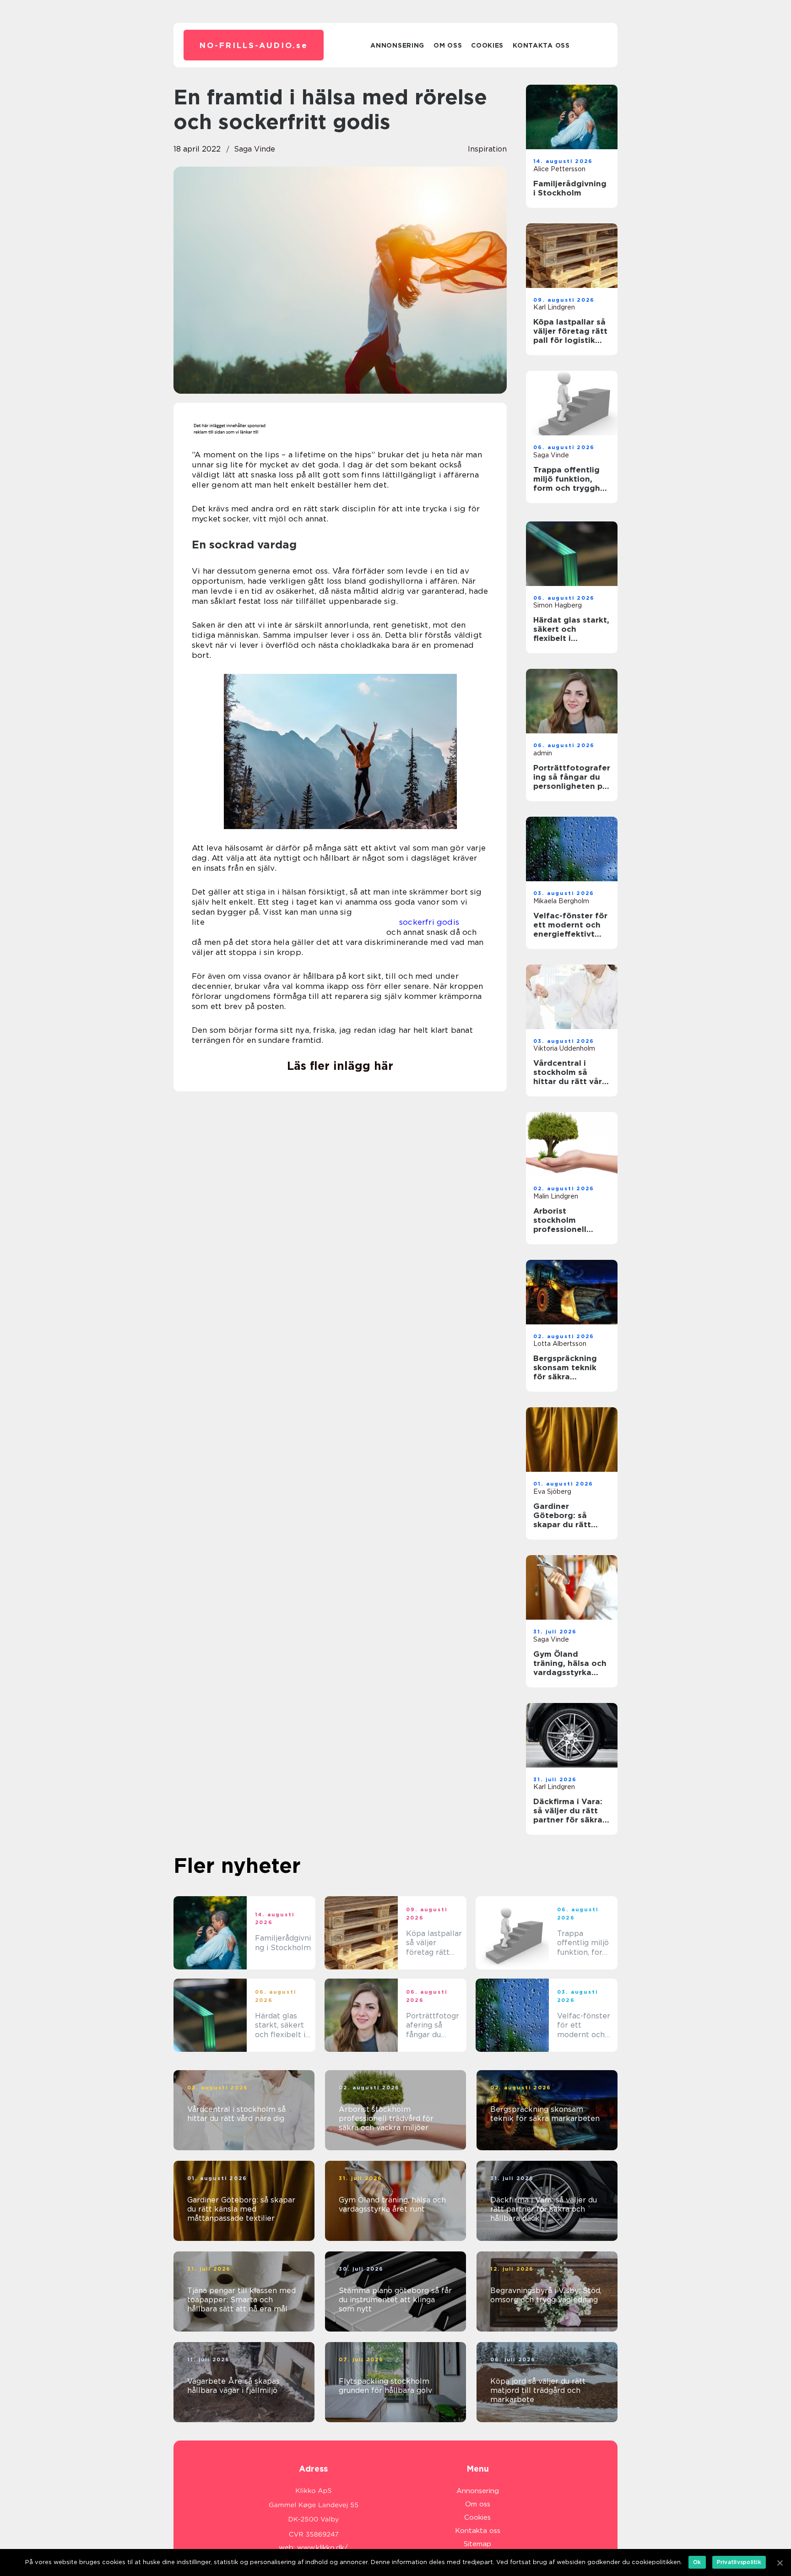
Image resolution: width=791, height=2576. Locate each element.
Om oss (448, 45)
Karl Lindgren (554, 307)
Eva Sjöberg (552, 1491)
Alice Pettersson (559, 169)
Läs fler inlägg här (340, 1066)
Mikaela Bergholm (561, 901)
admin (543, 753)
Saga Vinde (255, 149)
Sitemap (477, 2544)
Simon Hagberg (558, 605)
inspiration (487, 149)
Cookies (487, 45)
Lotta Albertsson (560, 1344)
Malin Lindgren (556, 1196)
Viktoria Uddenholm (564, 1048)
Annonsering (397, 45)
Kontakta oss (541, 45)
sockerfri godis (429, 922)
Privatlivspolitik (739, 2562)
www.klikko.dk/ (322, 2548)
